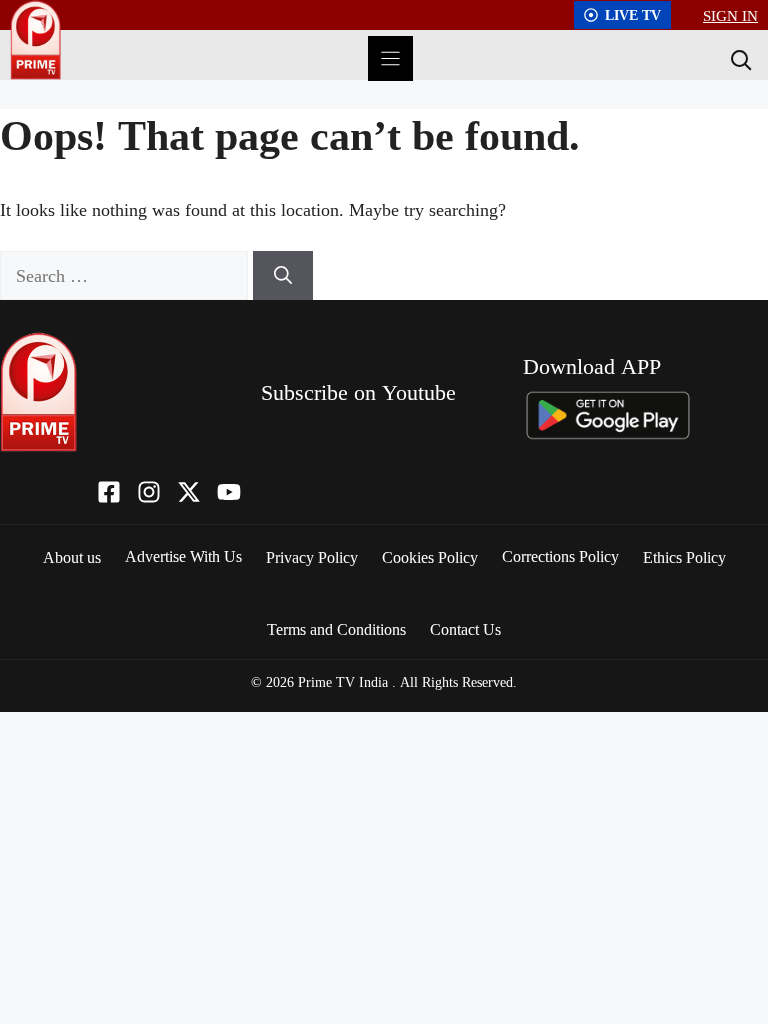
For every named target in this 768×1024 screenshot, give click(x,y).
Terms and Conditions (336, 629)
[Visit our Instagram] (149, 492)
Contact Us (465, 629)
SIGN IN (730, 15)
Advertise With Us (183, 556)
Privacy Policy (312, 557)
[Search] (739, 59)
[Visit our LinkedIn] (229, 492)
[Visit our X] (189, 492)
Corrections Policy (560, 556)
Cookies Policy (430, 557)
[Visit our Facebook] (109, 492)
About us (72, 557)
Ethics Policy (684, 557)
